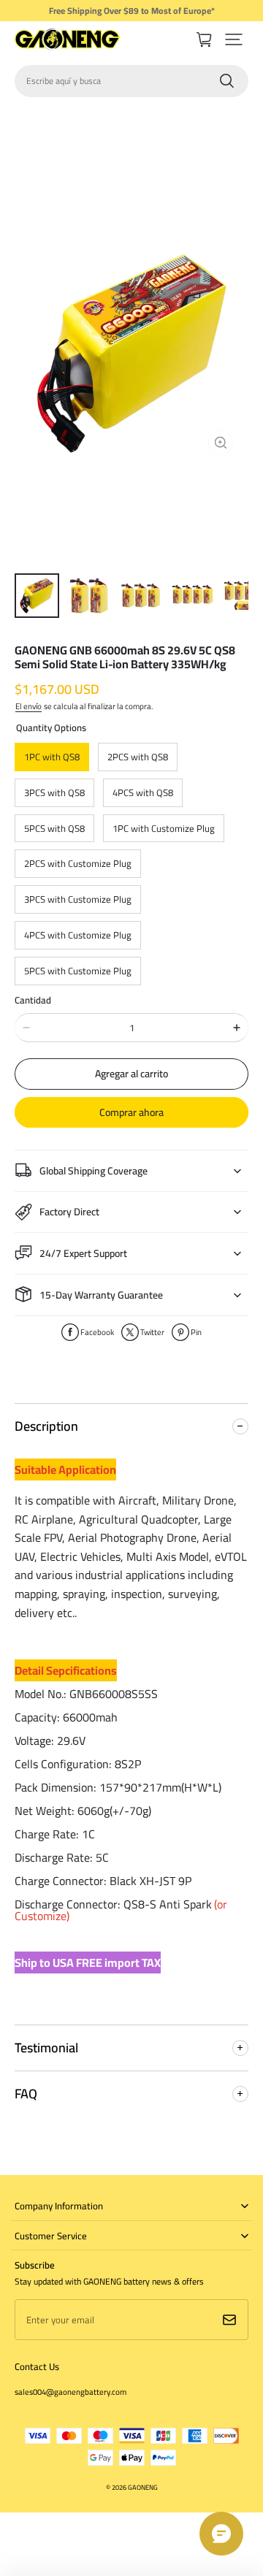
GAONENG (143, 2487)
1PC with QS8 (52, 757)
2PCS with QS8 (138, 757)
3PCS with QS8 (54, 792)
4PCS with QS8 (143, 792)
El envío (28, 706)
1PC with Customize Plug (164, 828)
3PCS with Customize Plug (78, 899)
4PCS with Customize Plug (78, 935)
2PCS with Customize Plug (78, 863)
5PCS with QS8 (54, 828)
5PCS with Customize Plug (78, 971)
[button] (234, 39)
